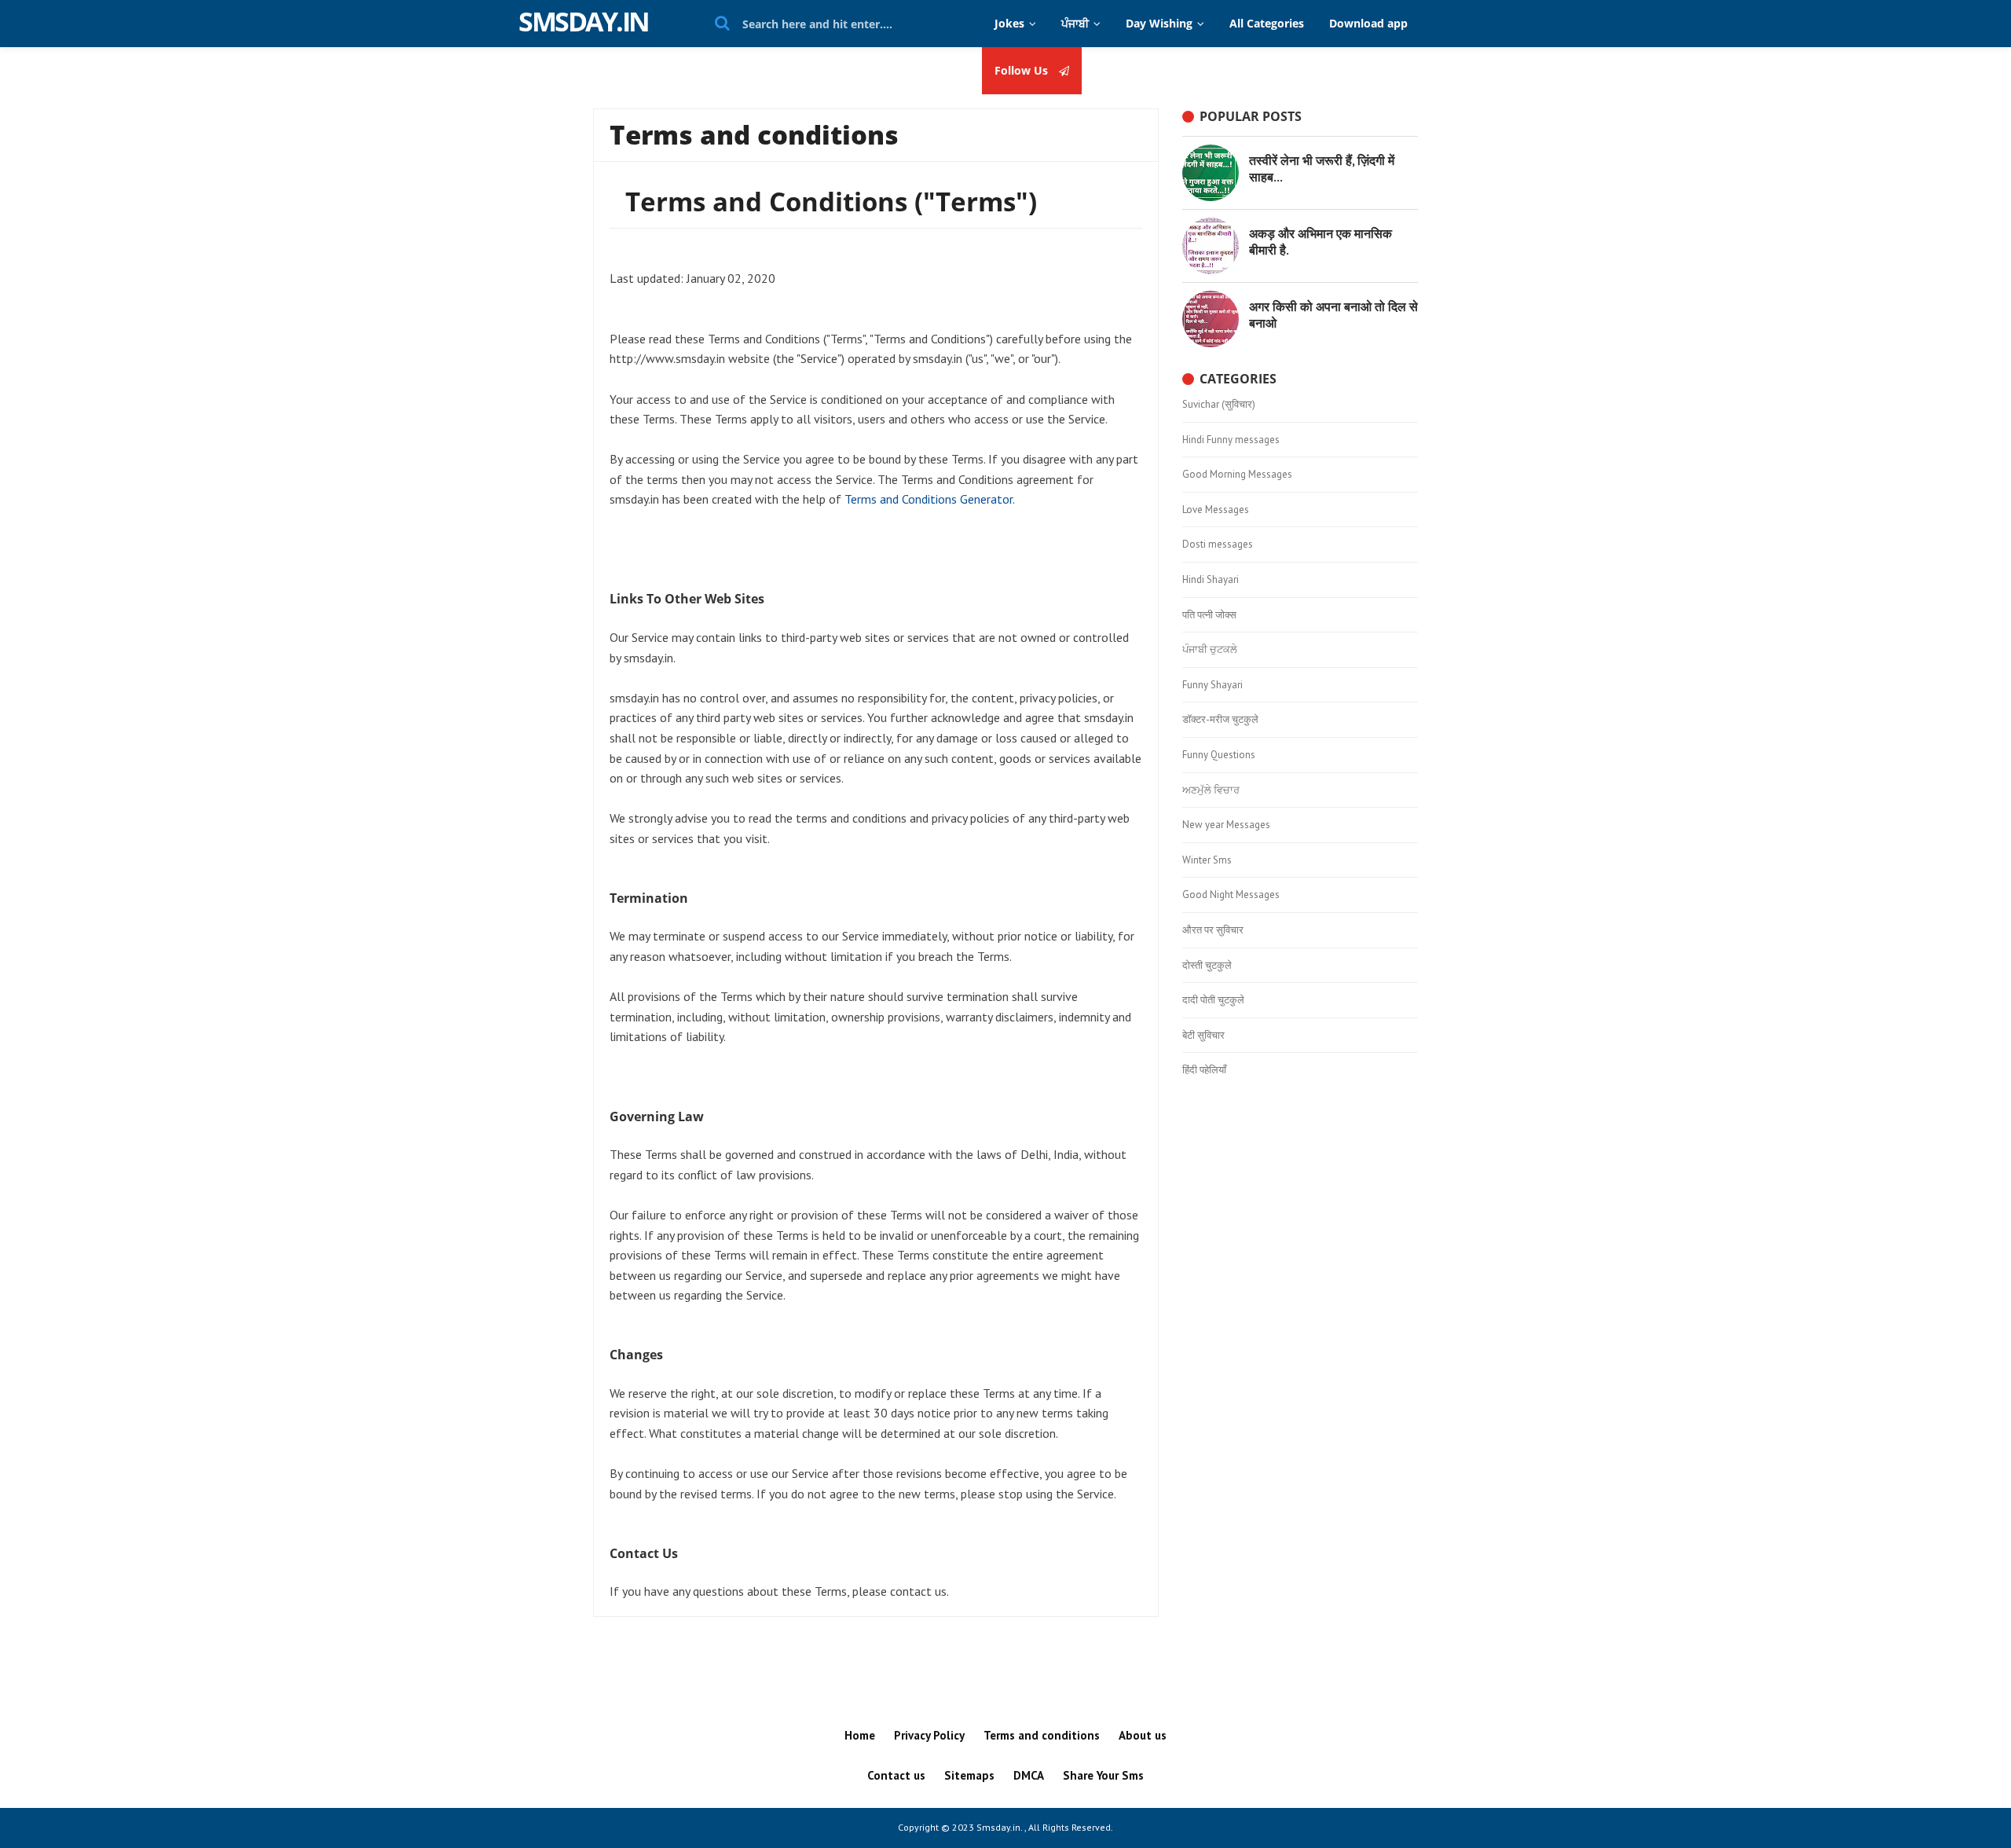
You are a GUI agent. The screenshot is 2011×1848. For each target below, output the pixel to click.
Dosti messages (1218, 544)
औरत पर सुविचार (1213, 930)
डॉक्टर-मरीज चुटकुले (1220, 720)
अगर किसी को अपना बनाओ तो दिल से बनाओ (1333, 315)
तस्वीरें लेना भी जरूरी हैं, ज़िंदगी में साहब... (1322, 169)
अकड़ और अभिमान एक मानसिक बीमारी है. (1321, 242)
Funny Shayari (1212, 685)
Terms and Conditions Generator (929, 499)
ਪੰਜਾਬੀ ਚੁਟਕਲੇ (1210, 650)
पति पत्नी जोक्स (1209, 615)
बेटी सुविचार (1203, 1036)
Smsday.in (584, 21)
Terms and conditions (754, 135)
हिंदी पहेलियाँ (1204, 1070)
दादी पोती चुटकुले (1213, 1000)
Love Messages (1216, 510)
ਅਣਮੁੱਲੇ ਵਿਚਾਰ (1211, 790)
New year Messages (1226, 825)
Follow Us (1023, 71)
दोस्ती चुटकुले (1207, 966)
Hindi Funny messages (1231, 440)
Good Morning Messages (1237, 475)
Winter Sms (1207, 860)
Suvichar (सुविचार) (1219, 405)
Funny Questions (1219, 755)
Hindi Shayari (1211, 580)
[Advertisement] (1005, 1668)
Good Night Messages (1231, 895)
